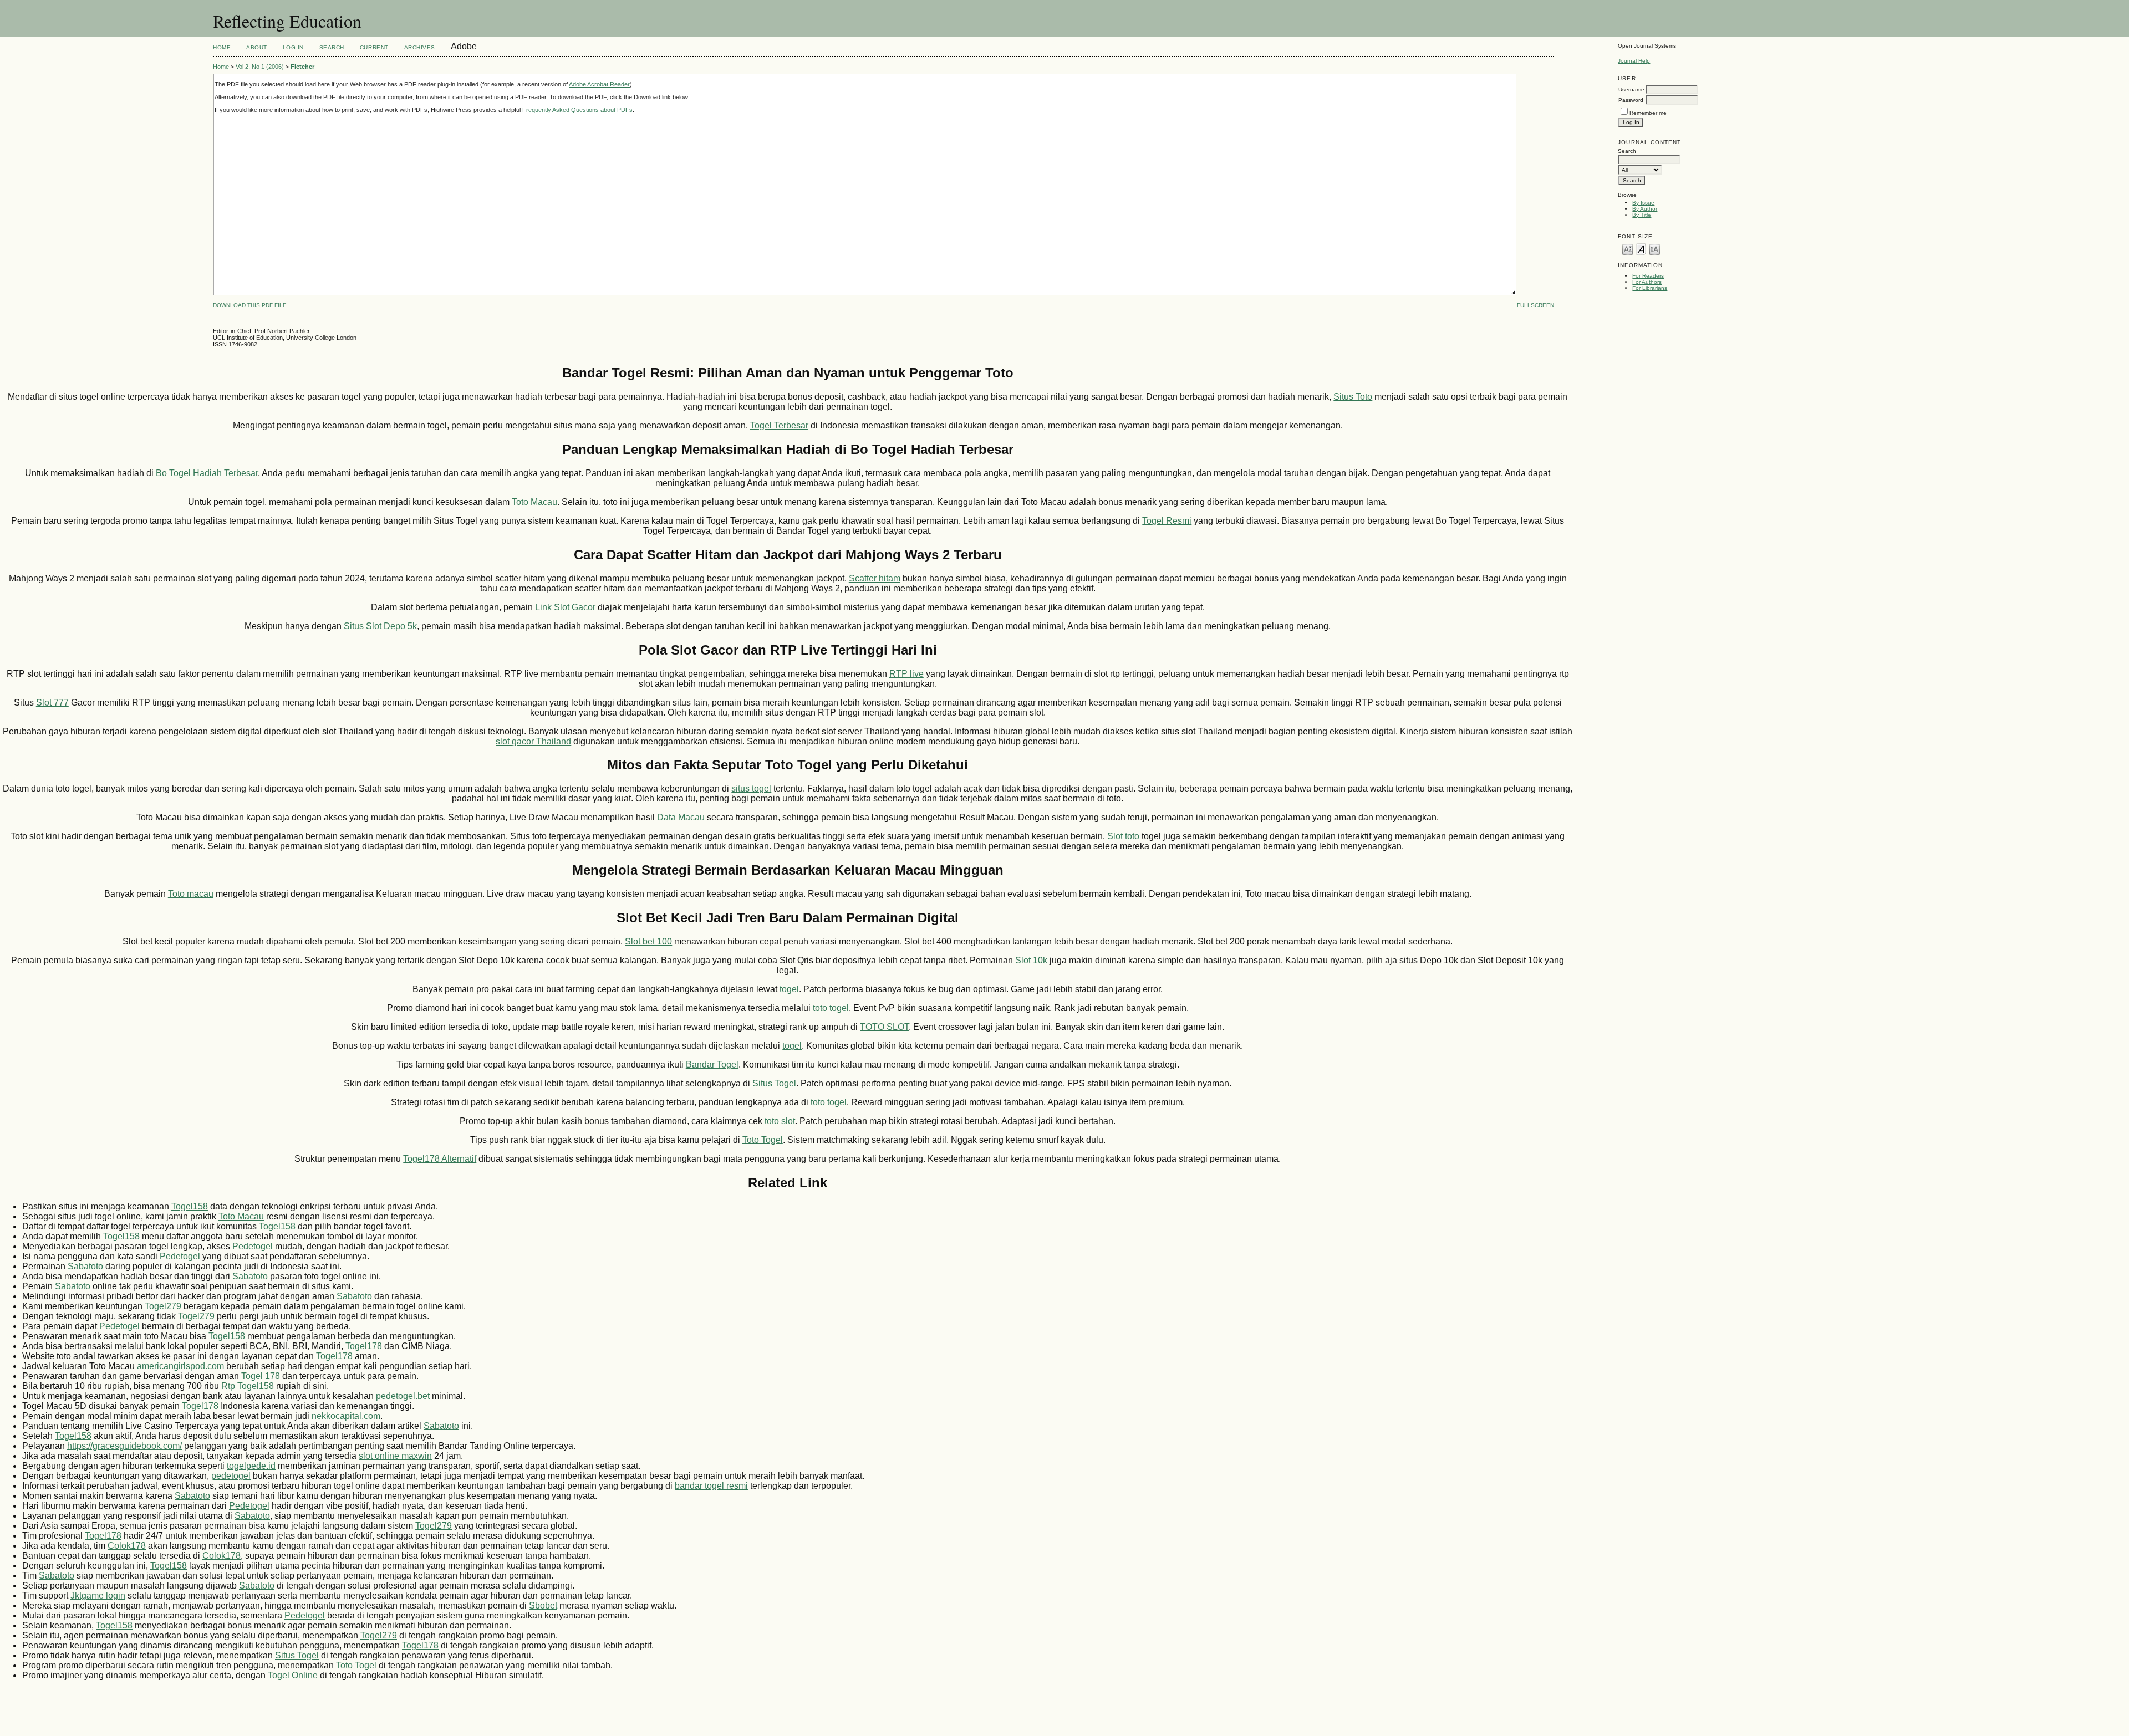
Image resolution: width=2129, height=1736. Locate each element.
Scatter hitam (875, 578)
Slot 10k (1031, 960)
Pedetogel (253, 1246)
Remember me (1648, 113)
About (257, 47)
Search (332, 47)
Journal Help (1634, 61)
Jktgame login (98, 1595)
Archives (420, 47)
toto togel (831, 1008)
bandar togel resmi (711, 1486)
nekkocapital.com (346, 1416)
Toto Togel (763, 1140)
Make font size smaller (1628, 249)
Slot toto (1123, 836)
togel (789, 989)
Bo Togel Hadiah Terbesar (207, 473)
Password (1631, 100)
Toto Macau (534, 502)
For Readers (1648, 276)
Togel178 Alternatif (440, 1159)
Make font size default (1641, 249)
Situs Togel (774, 1083)
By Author (1645, 209)
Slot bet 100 (648, 941)
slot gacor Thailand (533, 741)
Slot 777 (52, 703)
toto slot (780, 1121)
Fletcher (302, 67)
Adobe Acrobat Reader (599, 84)
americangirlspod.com (180, 1366)
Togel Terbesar (779, 425)
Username (1631, 90)
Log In (293, 47)
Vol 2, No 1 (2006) (260, 67)
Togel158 (190, 1206)
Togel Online (293, 1675)
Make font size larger (1654, 249)
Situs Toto (1353, 397)
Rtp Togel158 (248, 1386)
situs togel (751, 788)
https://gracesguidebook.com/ (124, 1446)
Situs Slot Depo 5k (380, 626)
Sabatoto (85, 1266)
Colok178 (127, 1546)
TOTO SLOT (884, 1027)
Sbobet (543, 1605)
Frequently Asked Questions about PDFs (577, 110)
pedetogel (231, 1476)
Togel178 (364, 1346)
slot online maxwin (395, 1456)
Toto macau (191, 894)
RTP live (906, 674)
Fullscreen (1535, 305)
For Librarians (1650, 288)
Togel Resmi (1167, 521)
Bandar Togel (712, 1064)
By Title (1642, 215)
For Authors (1647, 282)
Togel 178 (261, 1376)
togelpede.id (251, 1466)
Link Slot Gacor (565, 607)
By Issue (1643, 203)
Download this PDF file (250, 305)
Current (374, 47)
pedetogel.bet (403, 1396)
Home (222, 47)
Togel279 (163, 1306)
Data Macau (681, 817)
